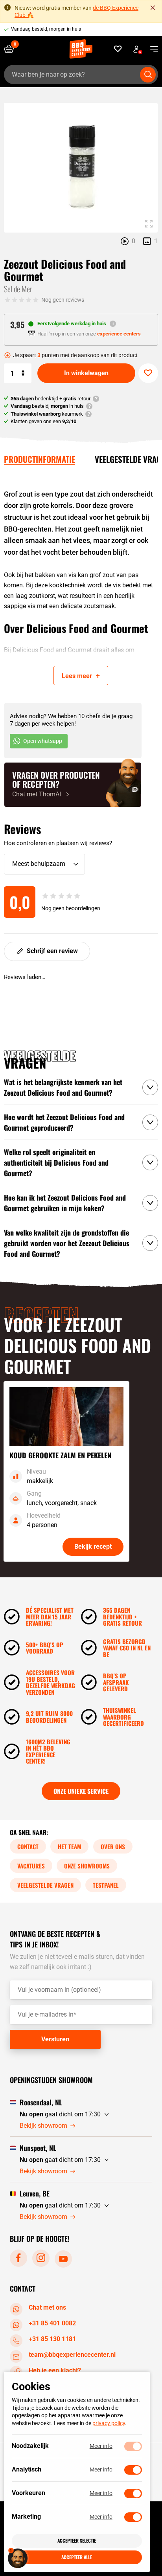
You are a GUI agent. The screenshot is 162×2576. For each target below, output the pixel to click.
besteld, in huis (47, 406)
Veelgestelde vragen (45, 1885)
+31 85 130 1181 (52, 2339)
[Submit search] (148, 75)
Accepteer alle (77, 2557)
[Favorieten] (118, 49)
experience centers (119, 334)
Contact (28, 1846)
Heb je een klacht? (55, 2370)
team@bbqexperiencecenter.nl (72, 2355)
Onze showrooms (87, 1866)
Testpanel (106, 1885)
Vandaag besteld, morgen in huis (46, 29)
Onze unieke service (81, 1791)
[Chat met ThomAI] (73, 785)
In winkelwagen (86, 373)
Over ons (113, 1846)
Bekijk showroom (43, 2126)
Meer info (101, 2446)
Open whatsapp (43, 741)
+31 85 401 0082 (52, 2323)
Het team (69, 1846)
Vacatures (31, 1866)
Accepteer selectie (77, 2540)
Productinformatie (40, 459)
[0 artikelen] (12, 49)
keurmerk (47, 414)
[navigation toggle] (151, 49)
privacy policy (109, 2423)
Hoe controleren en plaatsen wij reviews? (58, 843)
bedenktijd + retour (51, 399)
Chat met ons (47, 2307)
